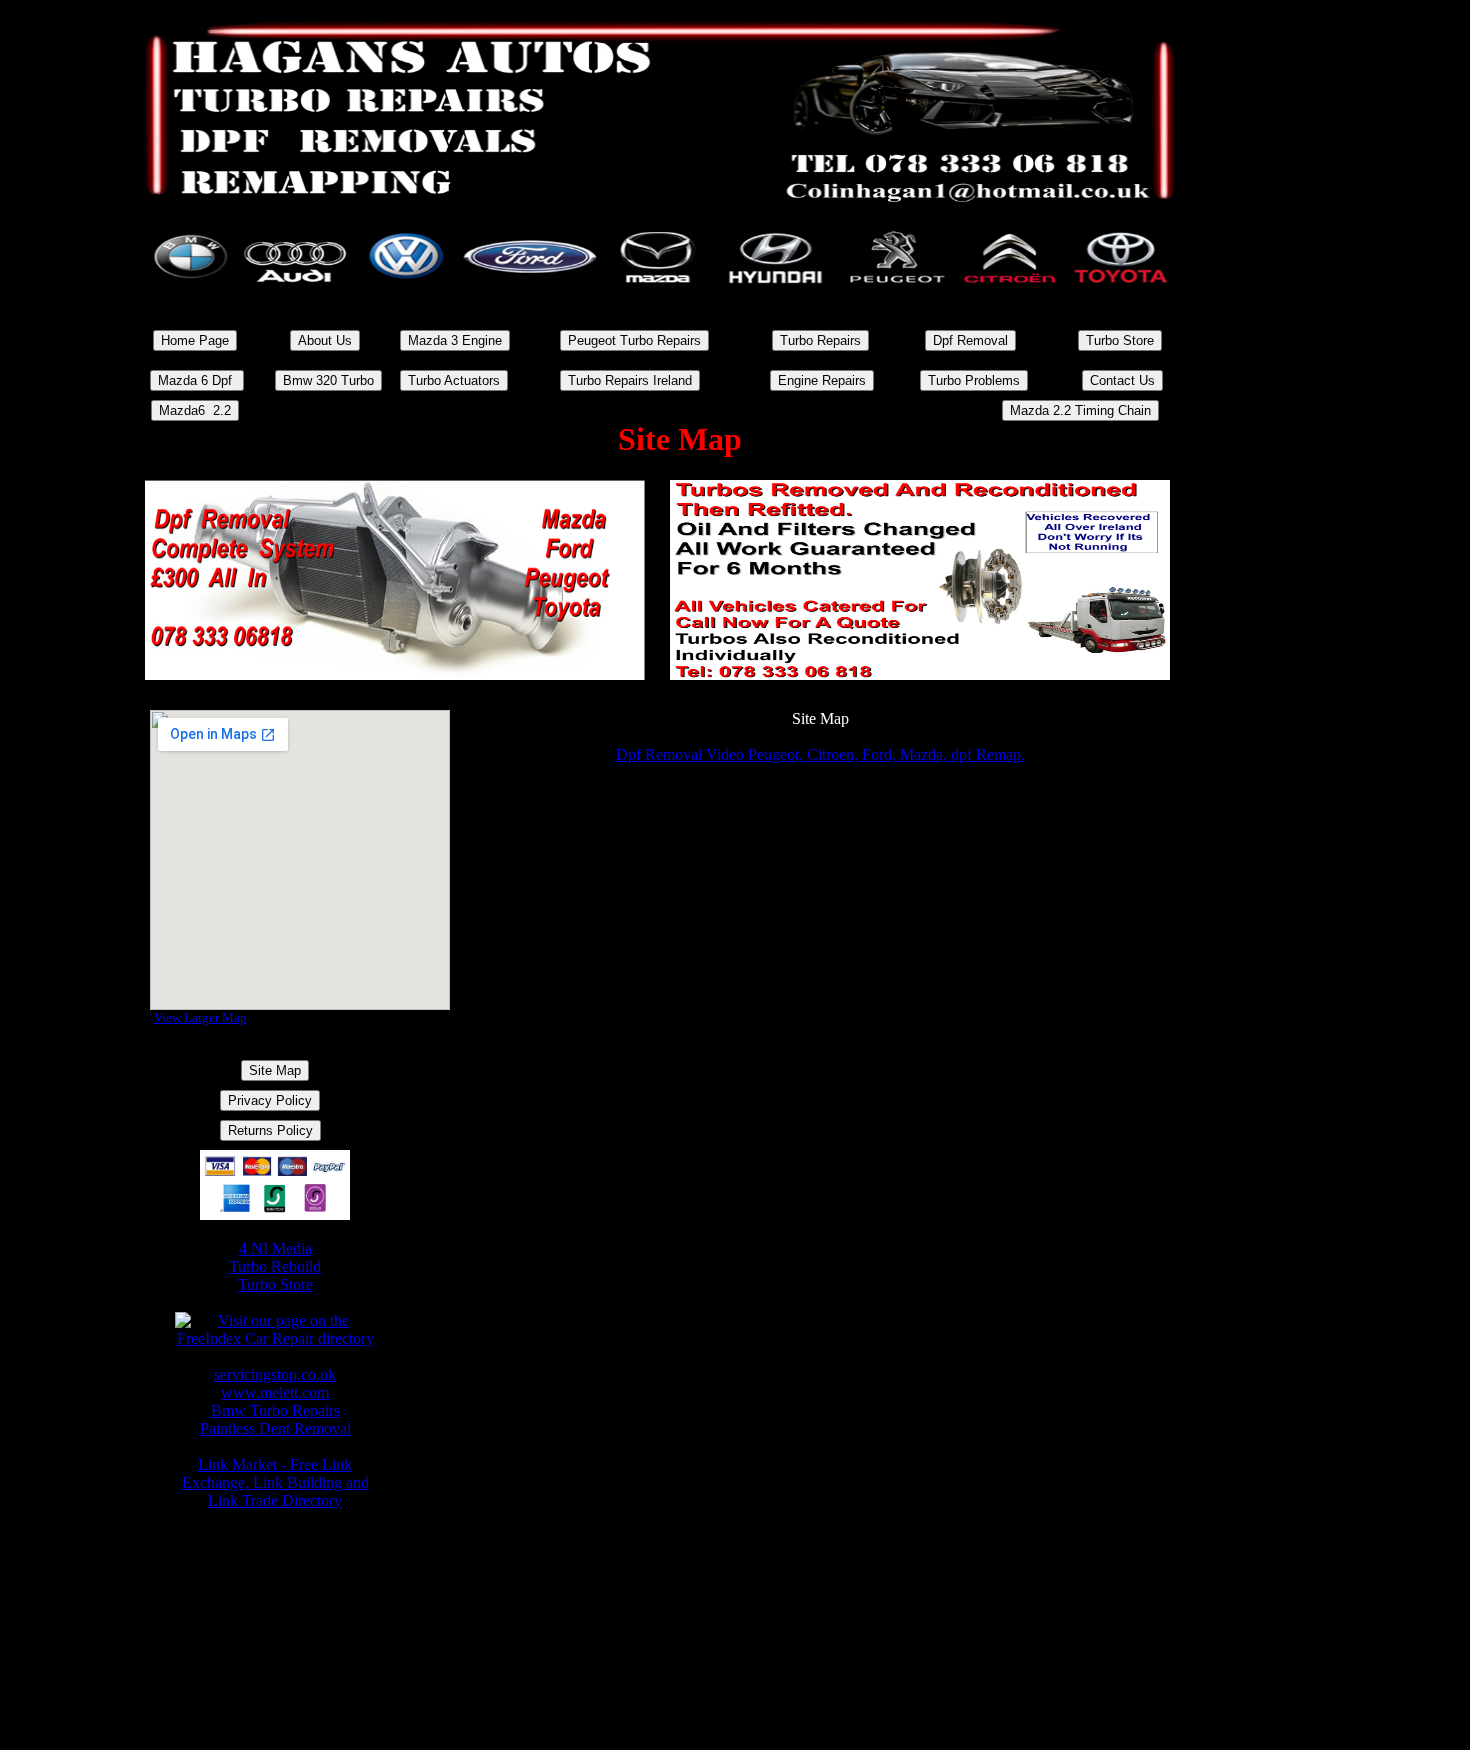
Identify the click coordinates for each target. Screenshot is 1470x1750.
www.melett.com (275, 1392)
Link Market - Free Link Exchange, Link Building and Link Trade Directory (275, 1482)
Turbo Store (275, 1284)
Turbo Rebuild (275, 1266)
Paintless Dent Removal (275, 1428)
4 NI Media (275, 1248)
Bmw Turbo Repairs (275, 1410)
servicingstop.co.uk (275, 1374)
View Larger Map (200, 1017)
